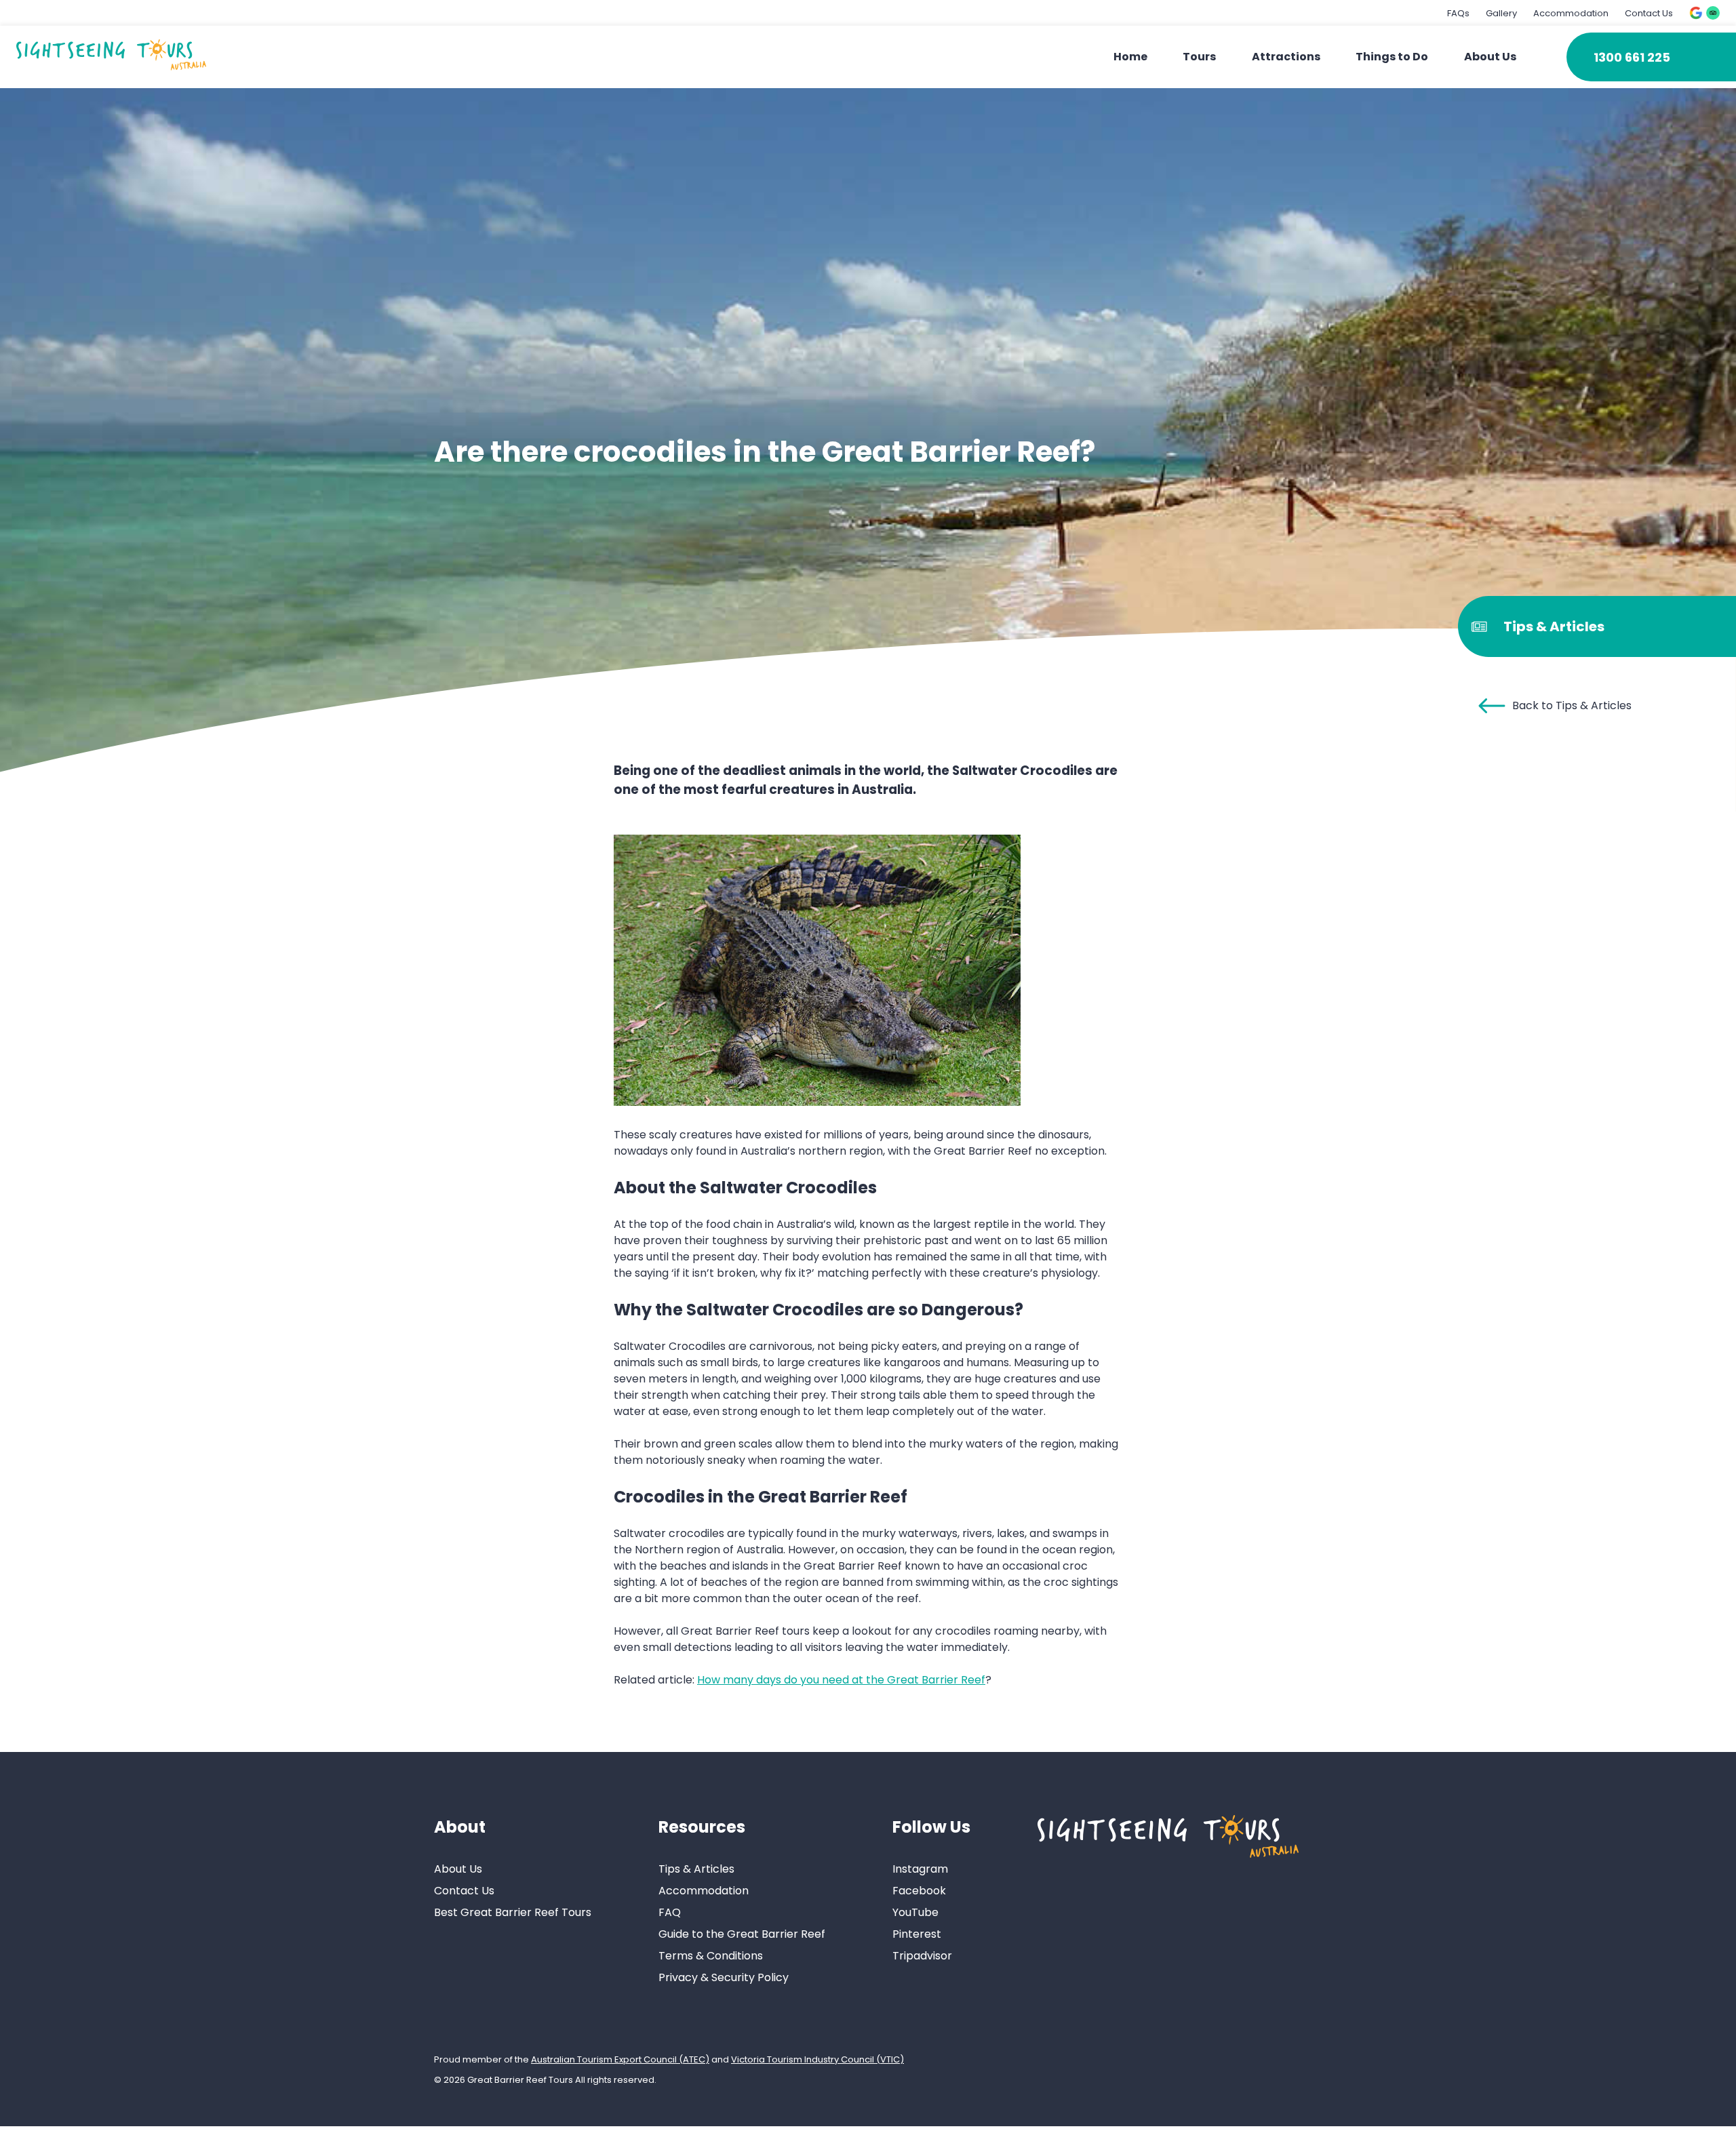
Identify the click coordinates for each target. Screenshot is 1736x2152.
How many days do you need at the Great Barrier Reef (841, 1680)
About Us (1490, 57)
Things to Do (1392, 57)
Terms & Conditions (711, 1956)
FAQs (1458, 13)
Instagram (920, 1869)
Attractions (1286, 57)
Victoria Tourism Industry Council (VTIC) (817, 2059)
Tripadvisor (922, 1956)
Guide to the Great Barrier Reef (742, 1934)
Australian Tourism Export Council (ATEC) (620, 2059)
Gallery (1501, 13)
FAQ (670, 1912)
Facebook (919, 1891)
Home (1130, 57)
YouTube (915, 1912)
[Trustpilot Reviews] (1713, 13)
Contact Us (1649, 13)
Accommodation (1571, 13)
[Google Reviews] (1696, 13)
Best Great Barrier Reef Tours (513, 1912)
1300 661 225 (1632, 57)
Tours (1199, 57)
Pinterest (917, 1934)
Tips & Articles (696, 1869)
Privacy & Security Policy (724, 1977)
